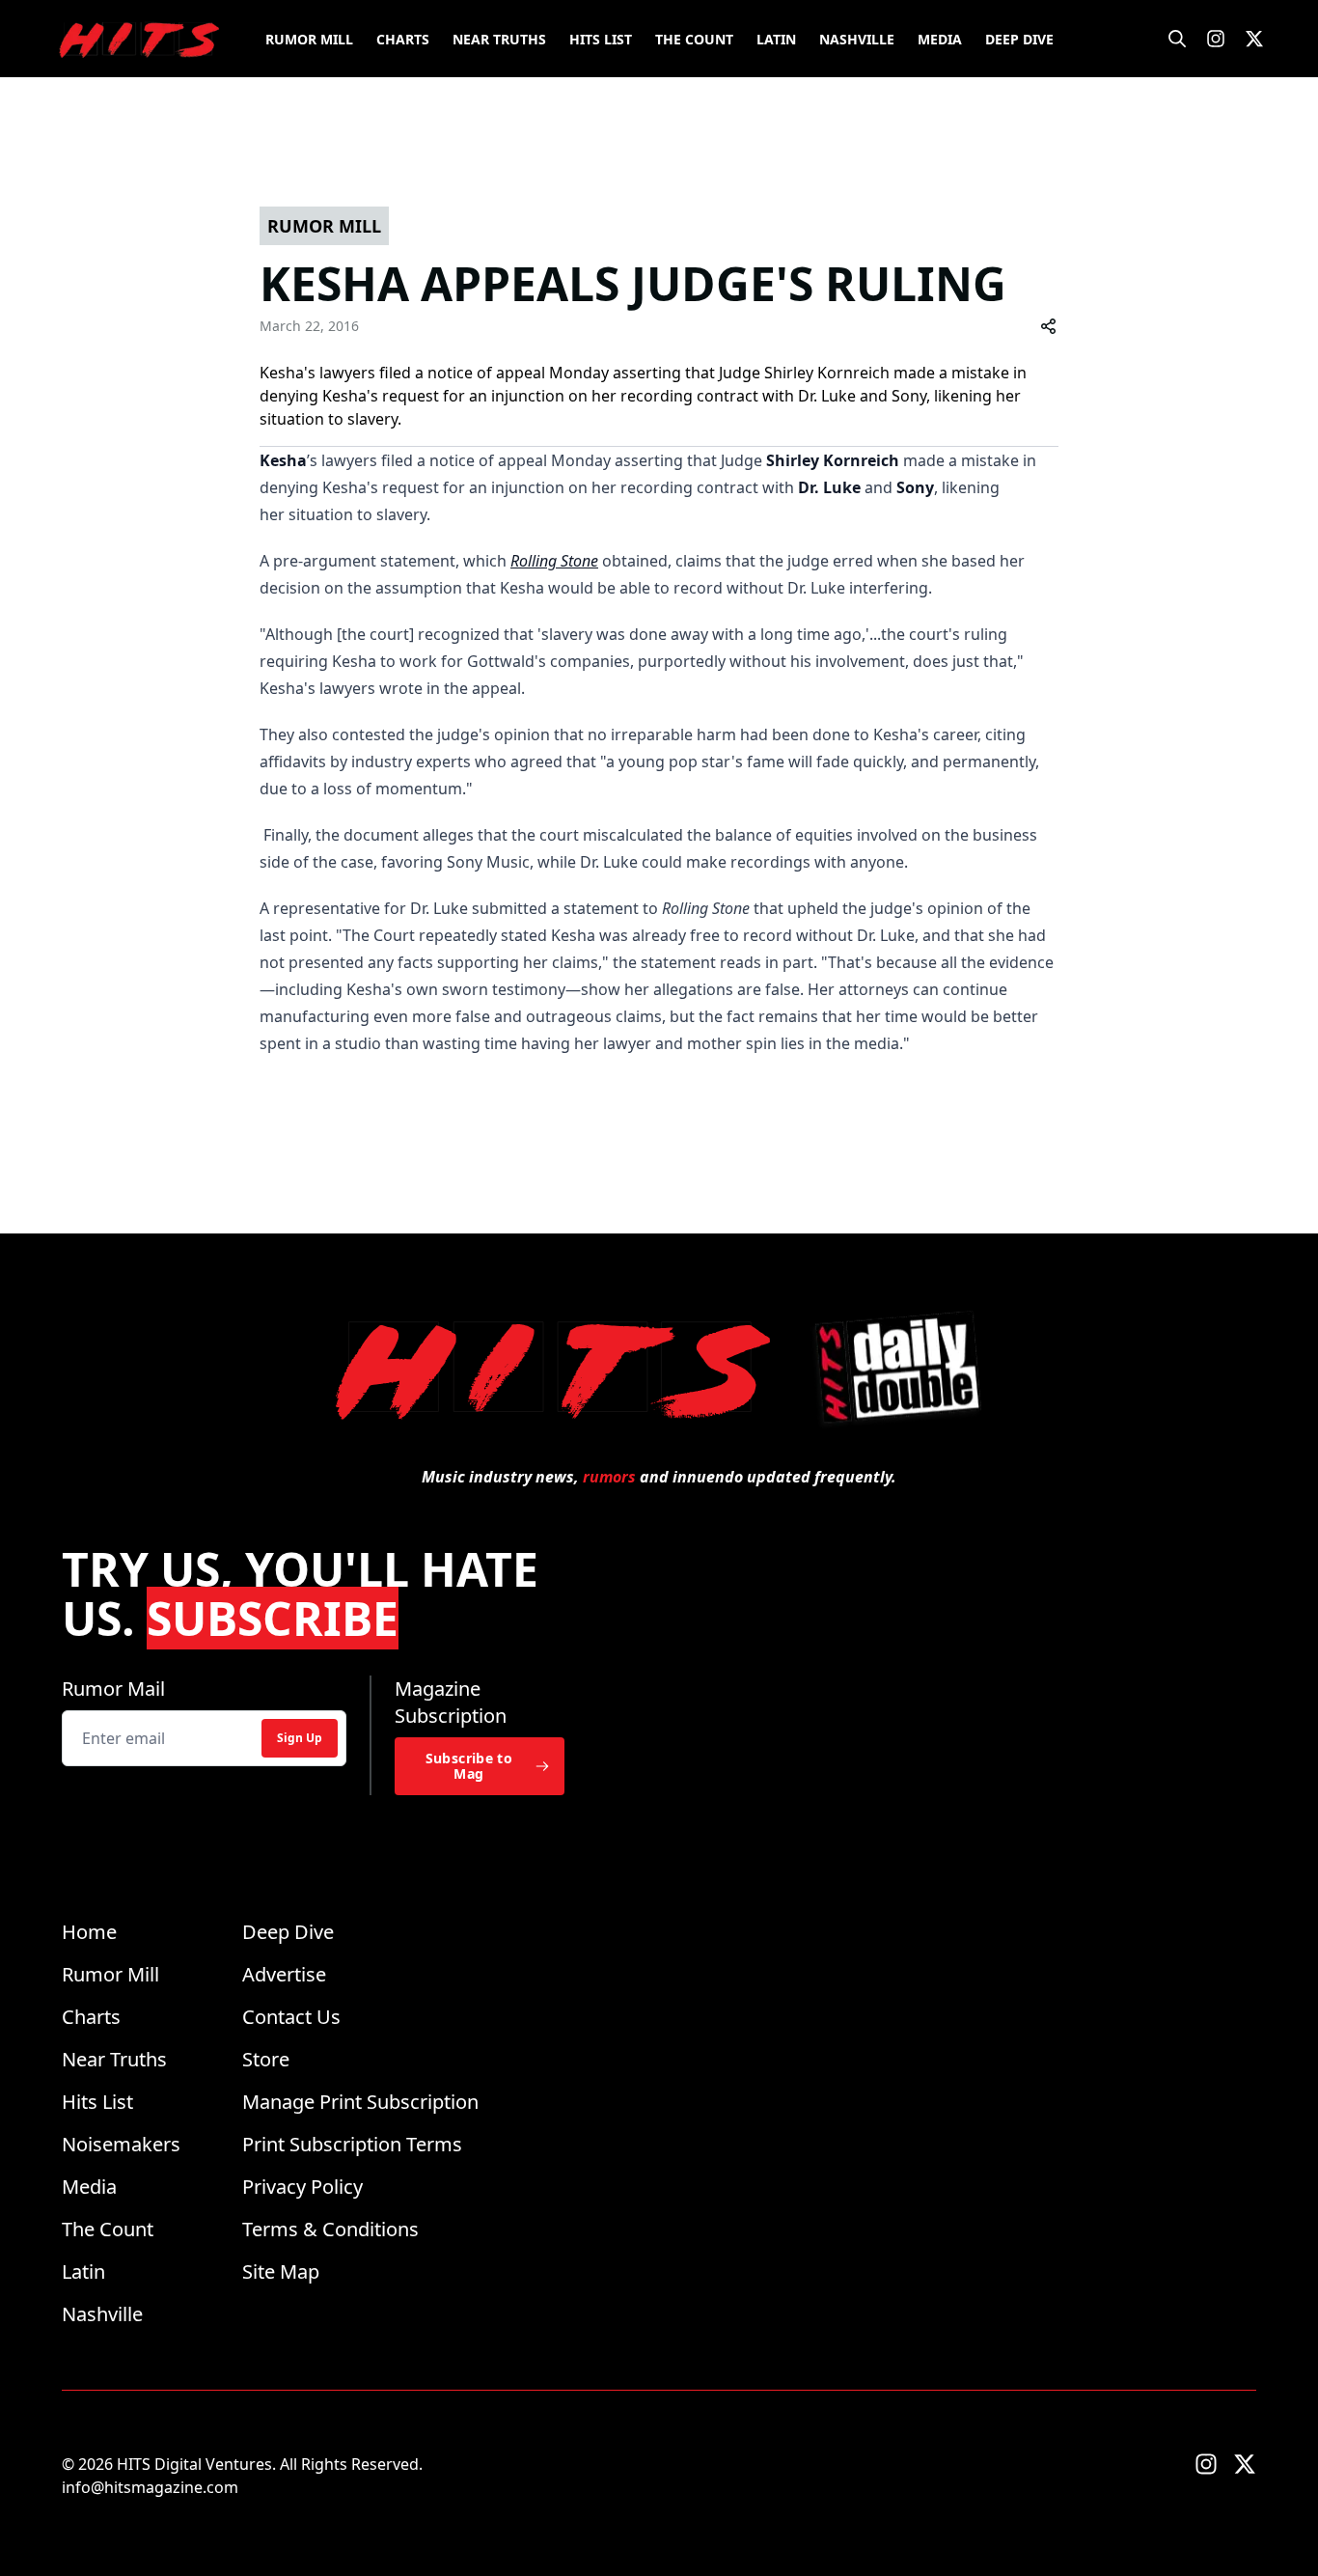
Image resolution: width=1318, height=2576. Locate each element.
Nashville (857, 39)
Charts (403, 39)
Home (89, 1932)
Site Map (281, 2271)
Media (940, 39)
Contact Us (291, 2017)
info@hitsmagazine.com (150, 2487)
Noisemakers (121, 2144)
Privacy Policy (302, 2187)
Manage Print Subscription (360, 2102)
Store (266, 2059)
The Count (694, 39)
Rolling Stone (554, 561)
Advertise (284, 1974)
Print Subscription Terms (352, 2144)
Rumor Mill (309, 39)
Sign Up (300, 1738)
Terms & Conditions (330, 2229)
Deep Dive (1019, 39)
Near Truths (499, 39)
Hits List (601, 39)
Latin (776, 39)
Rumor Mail (113, 1689)
